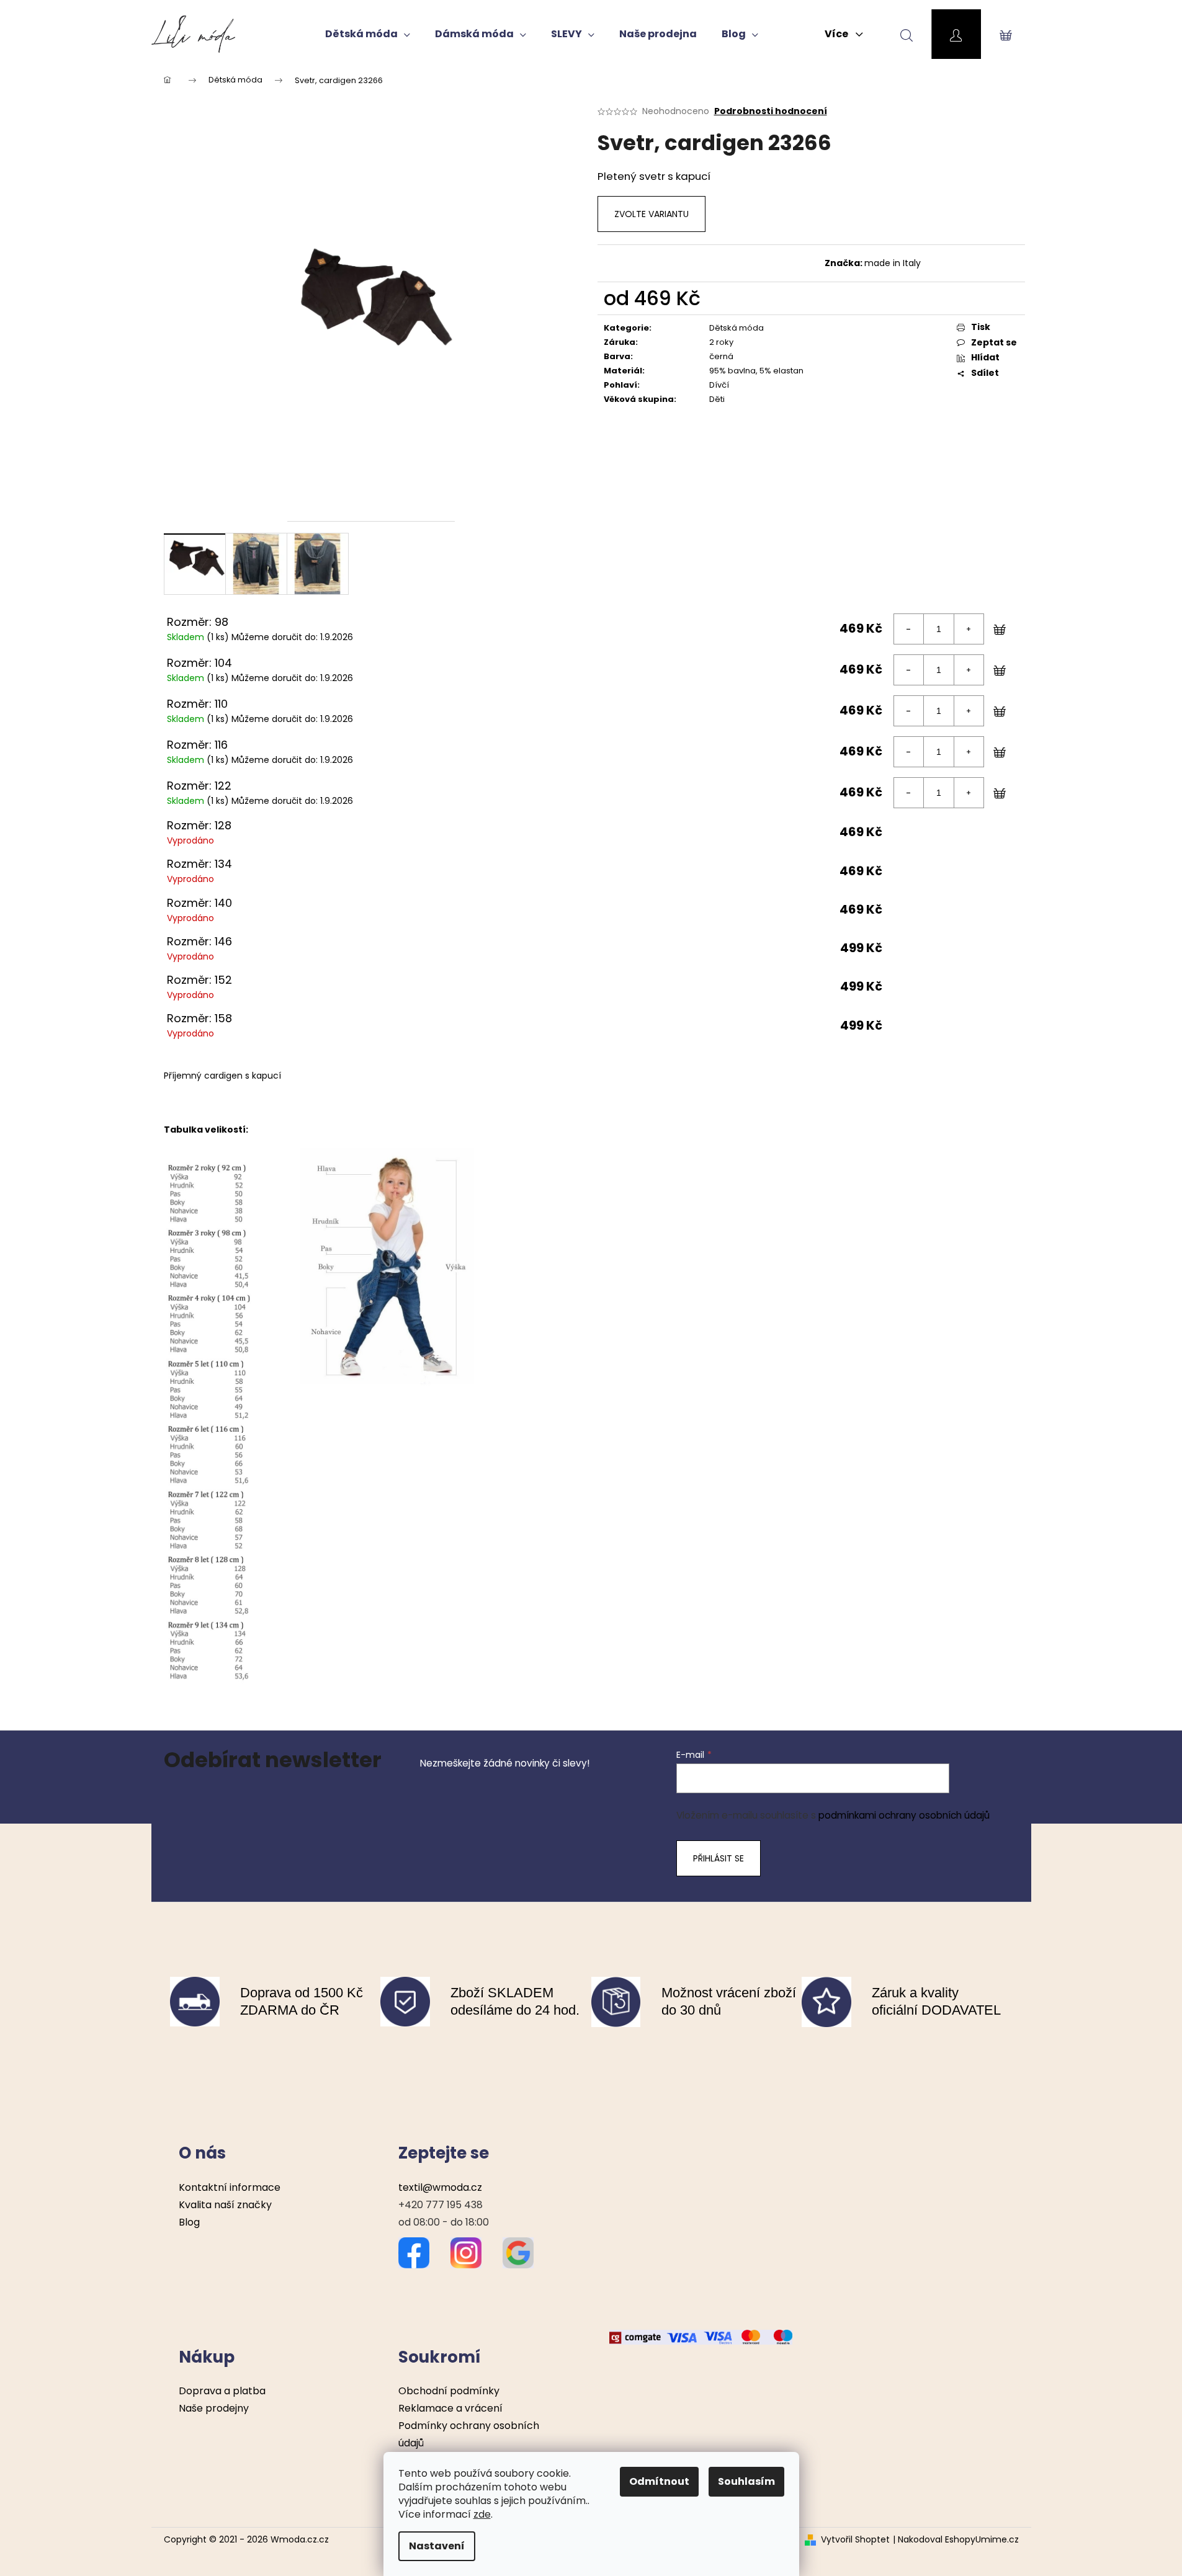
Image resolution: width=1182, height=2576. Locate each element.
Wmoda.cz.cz (300, 2539)
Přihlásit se (719, 1858)
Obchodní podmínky (449, 2391)
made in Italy (893, 263)
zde (482, 2514)
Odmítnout (659, 2481)
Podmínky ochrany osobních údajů (469, 2434)
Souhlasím (746, 2481)
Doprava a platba (222, 2391)
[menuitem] (368, 34)
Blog (189, 2222)
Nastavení (437, 2546)
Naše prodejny (214, 2408)
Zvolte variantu (651, 214)
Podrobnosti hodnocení (771, 111)
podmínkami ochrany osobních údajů (904, 1815)
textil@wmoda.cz (440, 2187)
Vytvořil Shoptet (855, 2540)
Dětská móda (737, 328)
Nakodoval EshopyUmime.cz (958, 2540)
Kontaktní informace (230, 2187)
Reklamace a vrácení (450, 2408)
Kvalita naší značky (225, 2205)
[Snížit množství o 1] (909, 629)
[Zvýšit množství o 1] (969, 629)
